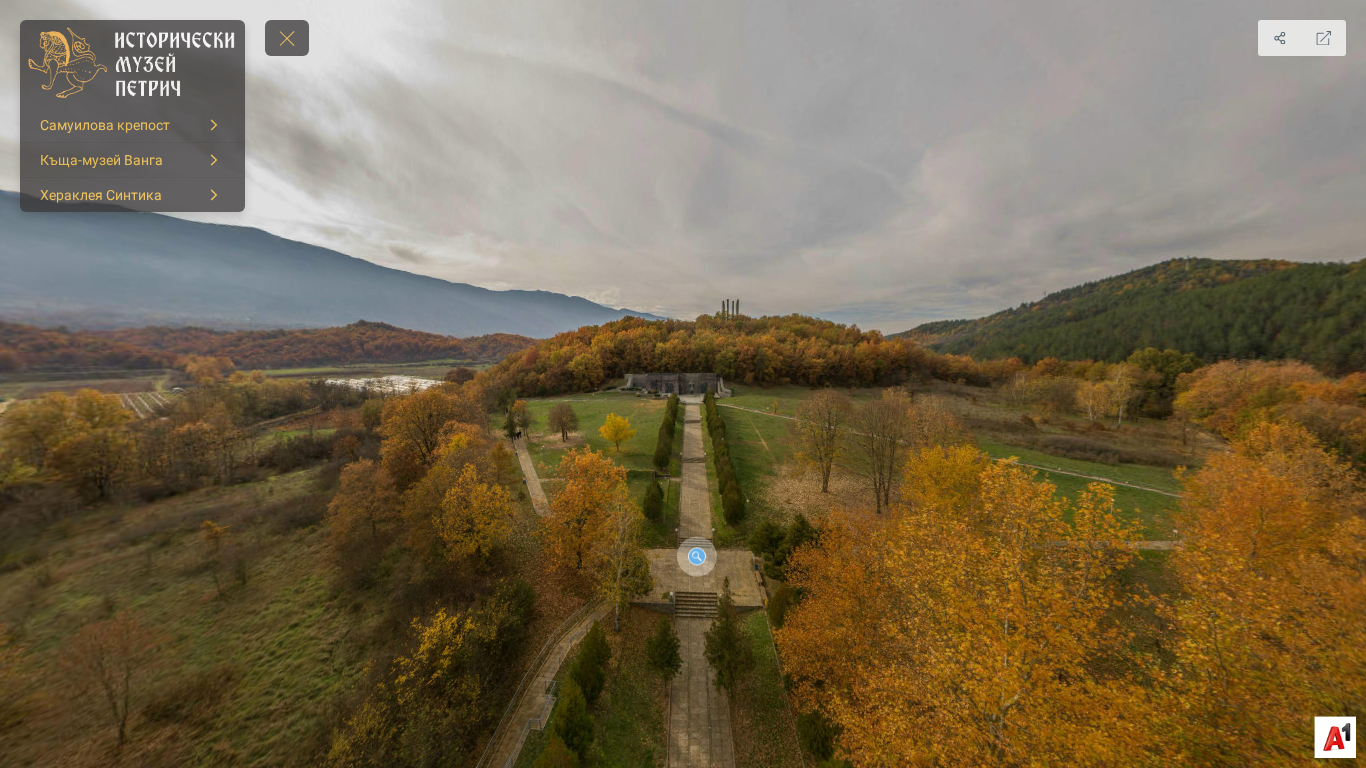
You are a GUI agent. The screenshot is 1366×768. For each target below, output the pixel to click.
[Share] (1280, 38)
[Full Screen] (1324, 38)
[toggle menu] (287, 38)
